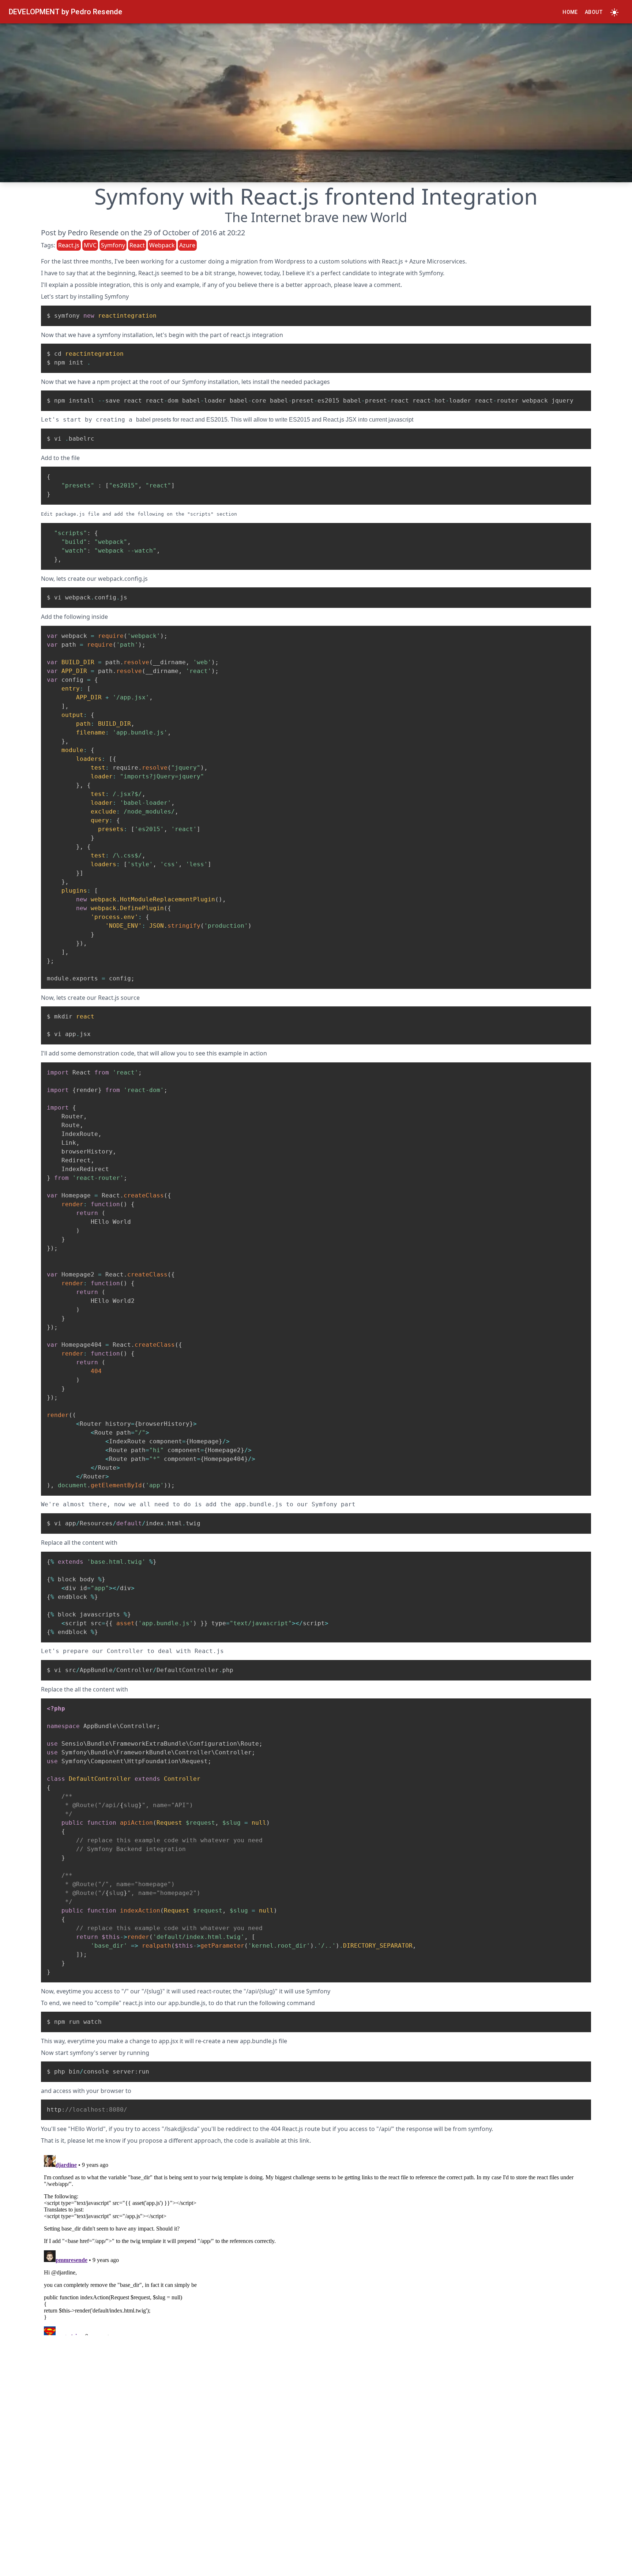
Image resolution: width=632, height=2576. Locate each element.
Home (570, 12)
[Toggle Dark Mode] (614, 12)
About (594, 12)
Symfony (431, 273)
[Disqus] (316, 2244)
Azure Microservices (437, 261)
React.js (392, 261)
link (304, 2141)
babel (143, 420)
